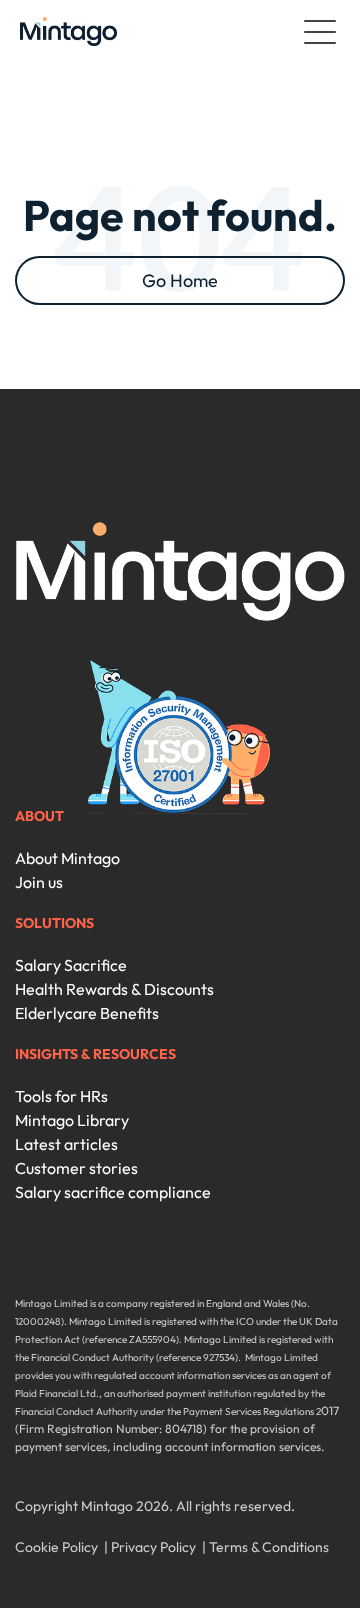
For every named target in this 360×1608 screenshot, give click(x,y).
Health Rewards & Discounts (114, 989)
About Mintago (67, 858)
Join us (39, 882)
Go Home (180, 280)
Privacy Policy (153, 1547)
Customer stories (76, 1168)
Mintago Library (72, 1120)
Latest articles (66, 1144)
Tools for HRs (61, 1096)
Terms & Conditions (269, 1547)
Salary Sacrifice (71, 965)
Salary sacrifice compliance (113, 1192)
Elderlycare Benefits (87, 1013)
